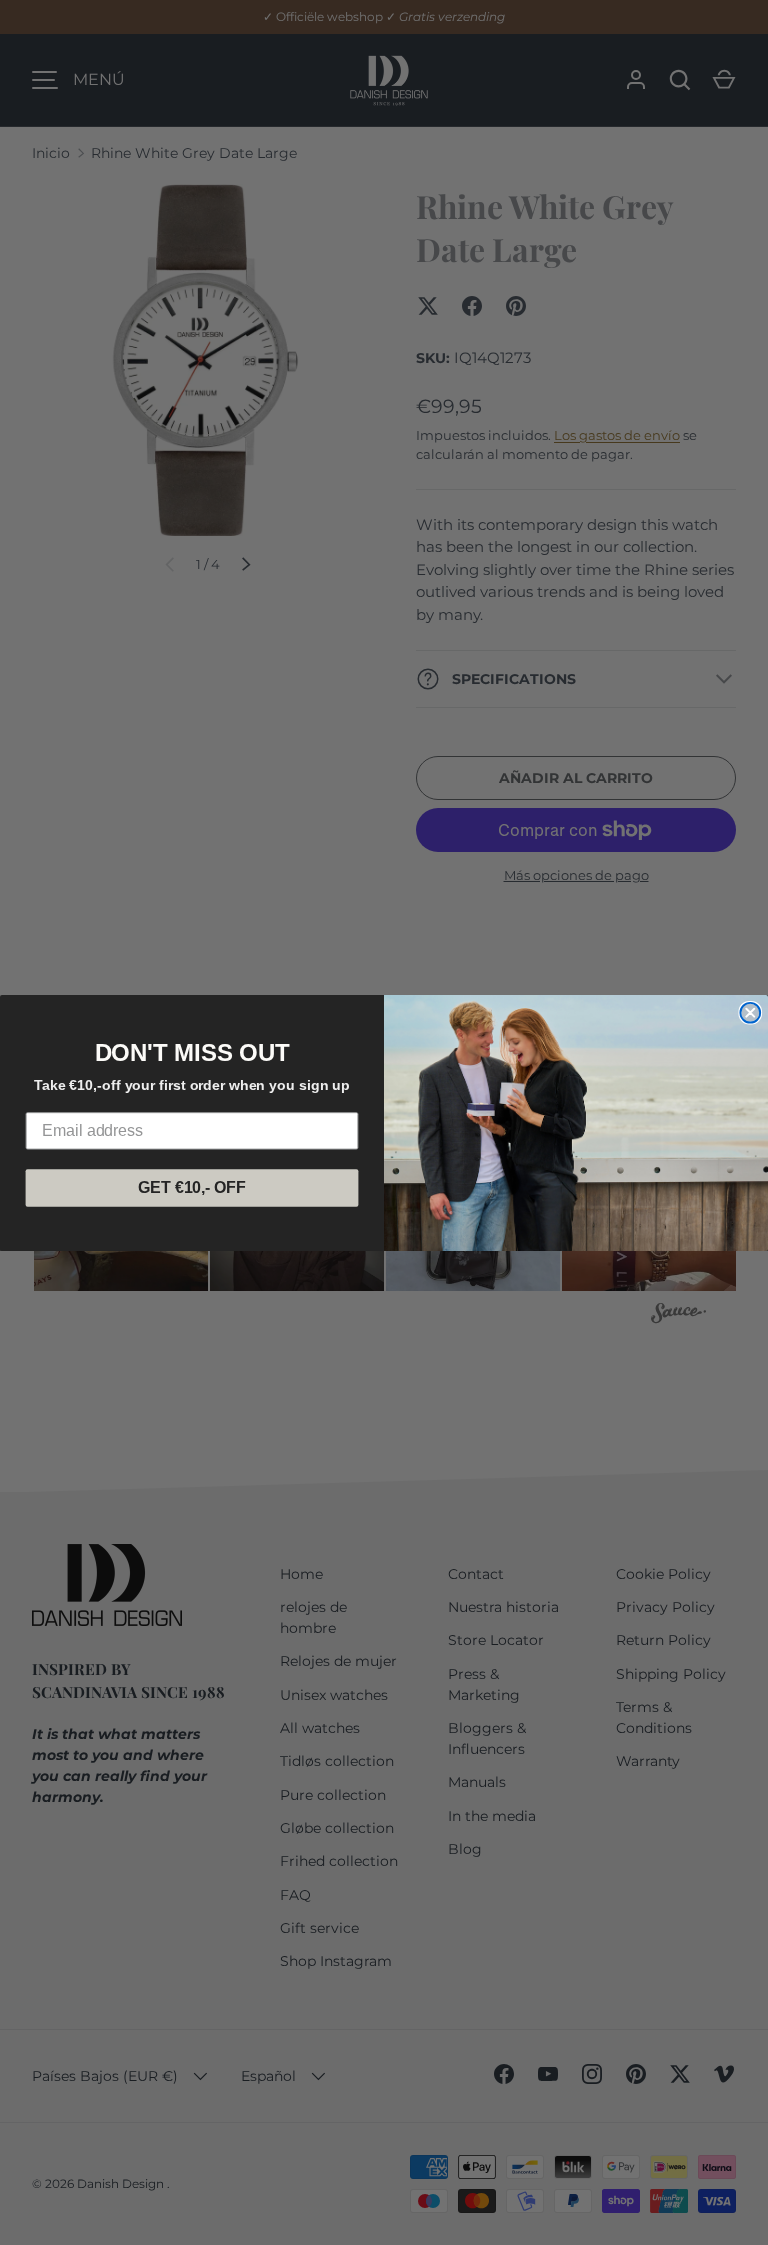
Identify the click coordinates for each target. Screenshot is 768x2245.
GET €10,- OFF (191, 1187)
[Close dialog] (750, 1012)
